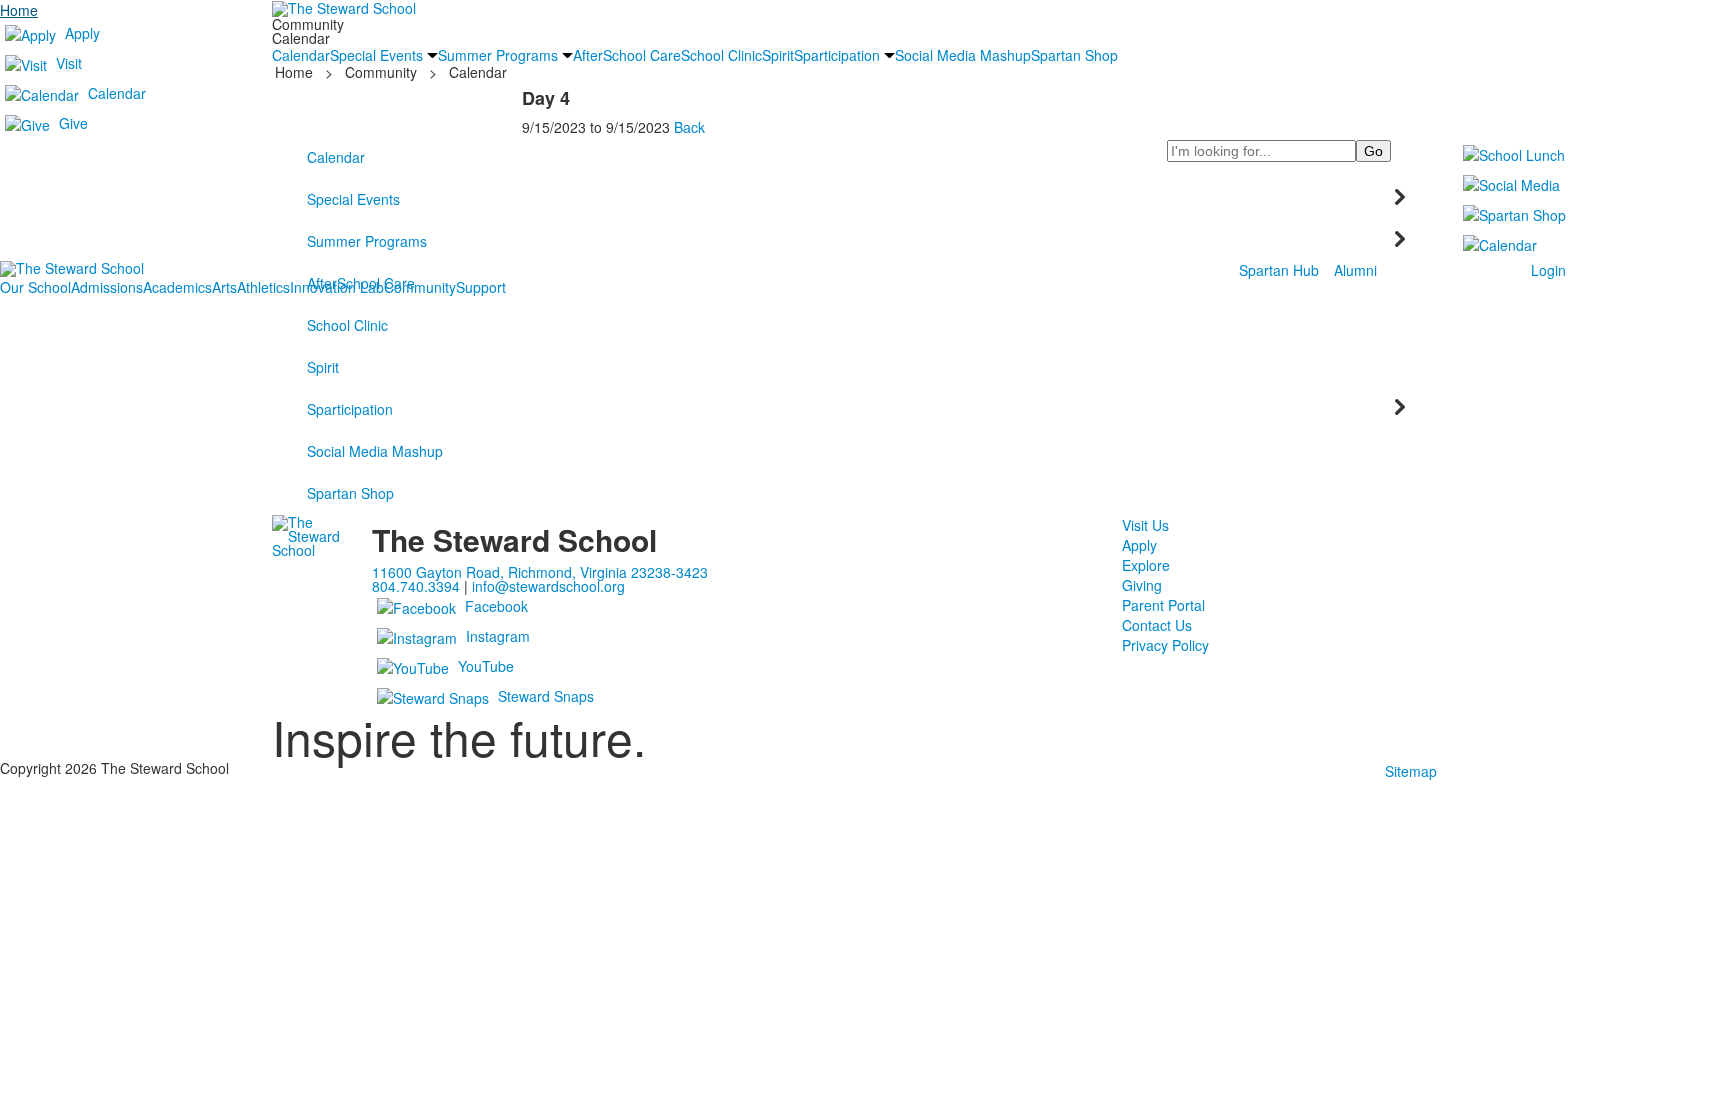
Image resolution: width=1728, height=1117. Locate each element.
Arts (224, 287)
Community (420, 287)
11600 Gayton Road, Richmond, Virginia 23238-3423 (540, 572)
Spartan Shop (350, 493)
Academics (177, 287)
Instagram (498, 636)
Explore (1146, 565)
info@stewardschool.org (548, 586)
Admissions (107, 287)
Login (1548, 270)
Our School (35, 287)
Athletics (263, 287)
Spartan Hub (1279, 270)
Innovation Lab (337, 287)
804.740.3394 (416, 586)
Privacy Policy (1165, 645)
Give (73, 123)
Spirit (323, 367)
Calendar (117, 93)
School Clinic (347, 325)
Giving (1142, 585)
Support (481, 287)
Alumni (1355, 270)
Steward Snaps (546, 696)
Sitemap (1411, 771)
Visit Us (1145, 525)
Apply (82, 33)
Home (19, 10)
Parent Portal (1163, 605)
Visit (69, 63)
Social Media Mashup (375, 451)
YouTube (486, 666)
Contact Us (1157, 625)
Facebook (496, 606)
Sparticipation (350, 409)
